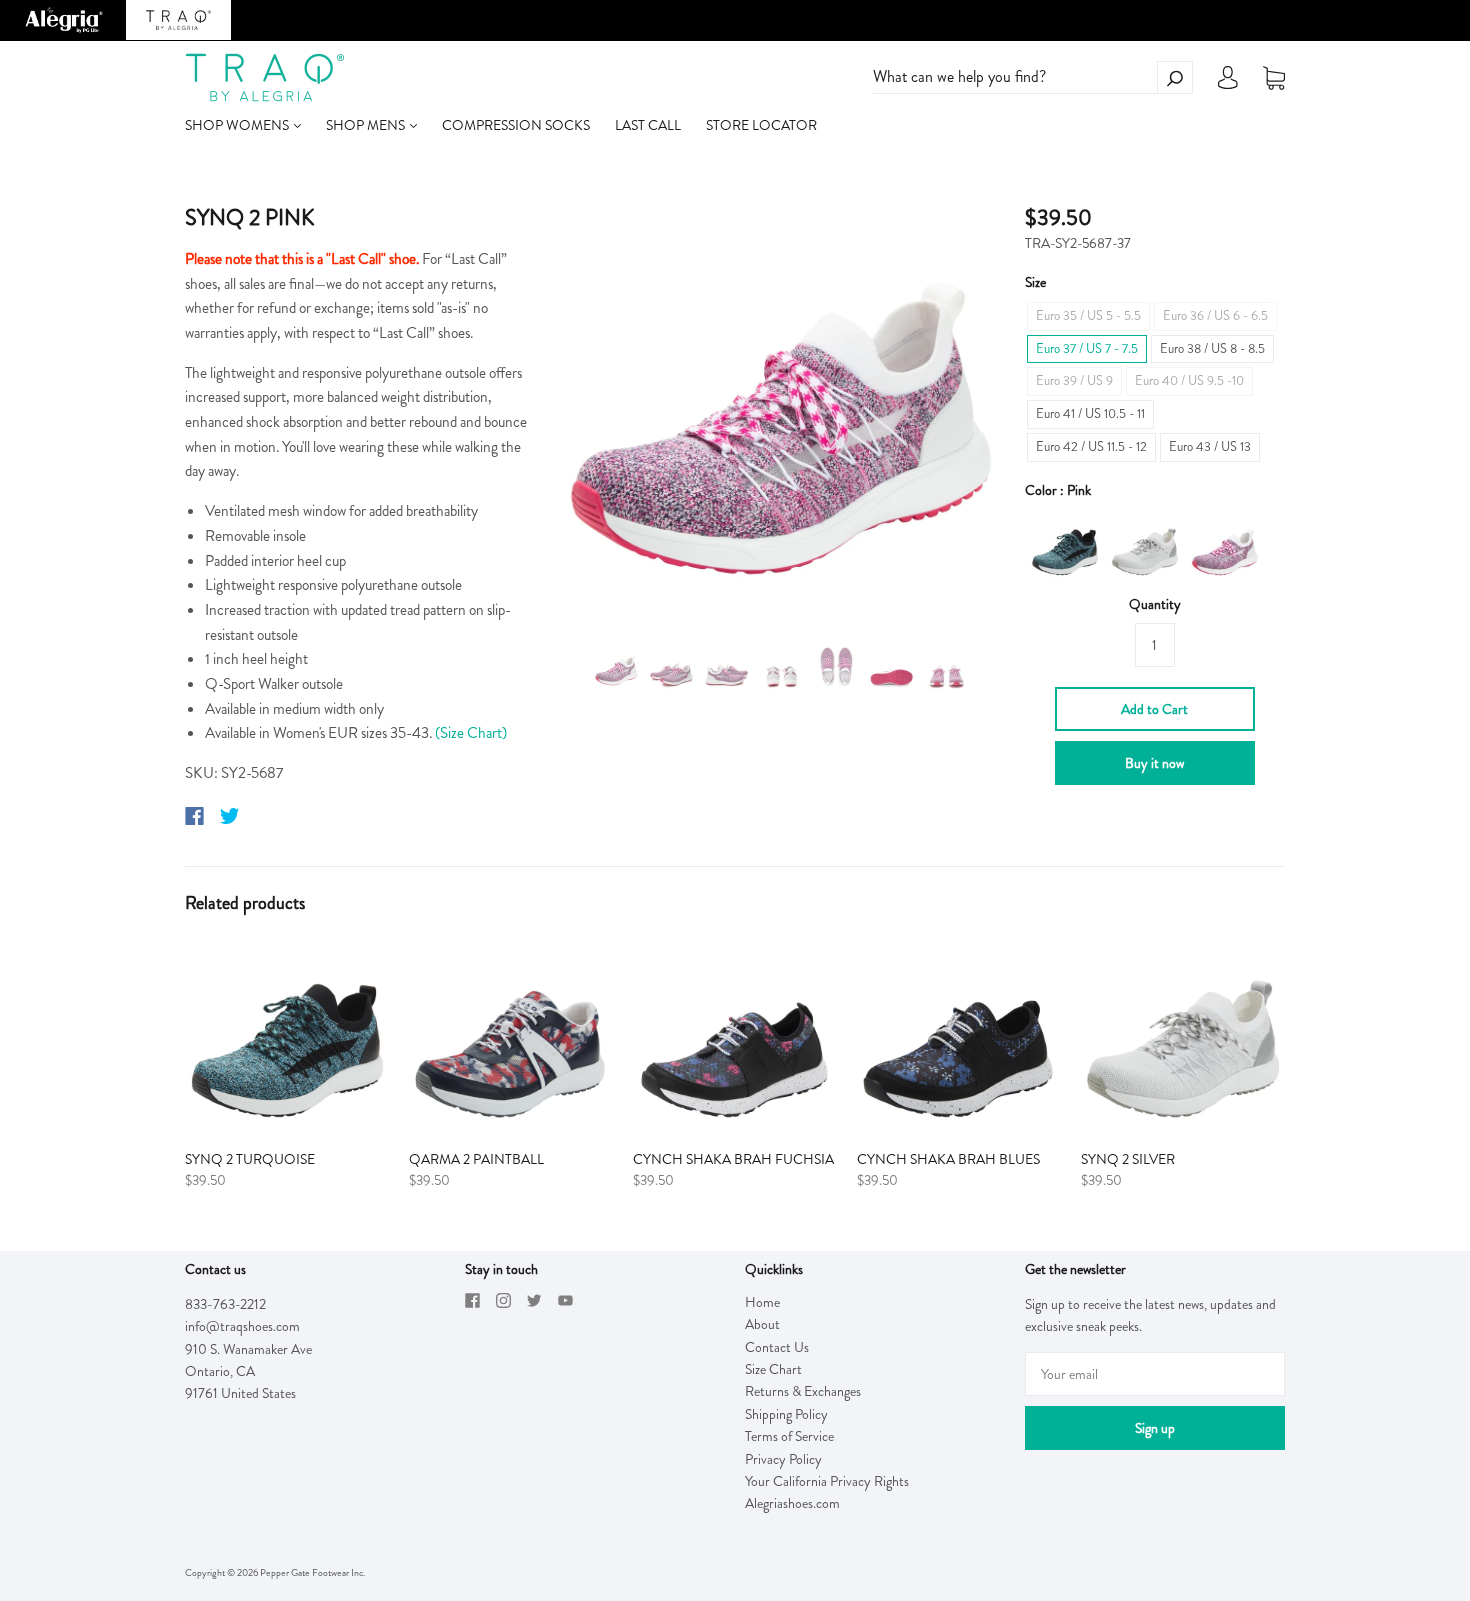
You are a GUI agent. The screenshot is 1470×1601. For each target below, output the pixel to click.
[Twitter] (230, 816)
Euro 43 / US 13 (1210, 446)
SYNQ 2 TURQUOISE (250, 1159)
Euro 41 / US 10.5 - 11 (1090, 413)
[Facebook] (194, 816)
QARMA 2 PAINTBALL (476, 1159)
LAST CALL (648, 125)
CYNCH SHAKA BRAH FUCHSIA (733, 1159)
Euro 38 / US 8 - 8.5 (1212, 348)
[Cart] (1274, 78)
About (762, 1324)
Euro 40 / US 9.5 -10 (1189, 380)
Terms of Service (789, 1436)
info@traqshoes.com (242, 1326)
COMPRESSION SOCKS (516, 125)
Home (762, 1302)
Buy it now (1154, 763)
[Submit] (1175, 77)
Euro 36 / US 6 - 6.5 (1215, 315)
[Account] (1228, 83)
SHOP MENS (367, 125)
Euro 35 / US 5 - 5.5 (1088, 315)
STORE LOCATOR (761, 125)
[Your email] (1155, 1374)
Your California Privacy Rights (827, 1481)
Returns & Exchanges (803, 1391)
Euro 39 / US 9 (1074, 380)
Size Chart (773, 1369)
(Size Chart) (471, 733)
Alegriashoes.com (792, 1503)
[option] (781, 407)
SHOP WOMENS (238, 125)
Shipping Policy (786, 1414)
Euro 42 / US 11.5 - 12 (1091, 446)
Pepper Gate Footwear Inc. (312, 1572)
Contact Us (777, 1347)
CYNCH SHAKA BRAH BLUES (948, 1159)
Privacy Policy (783, 1459)
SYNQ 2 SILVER (1128, 1159)
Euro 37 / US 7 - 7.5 (1087, 348)
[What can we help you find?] (1033, 77)
